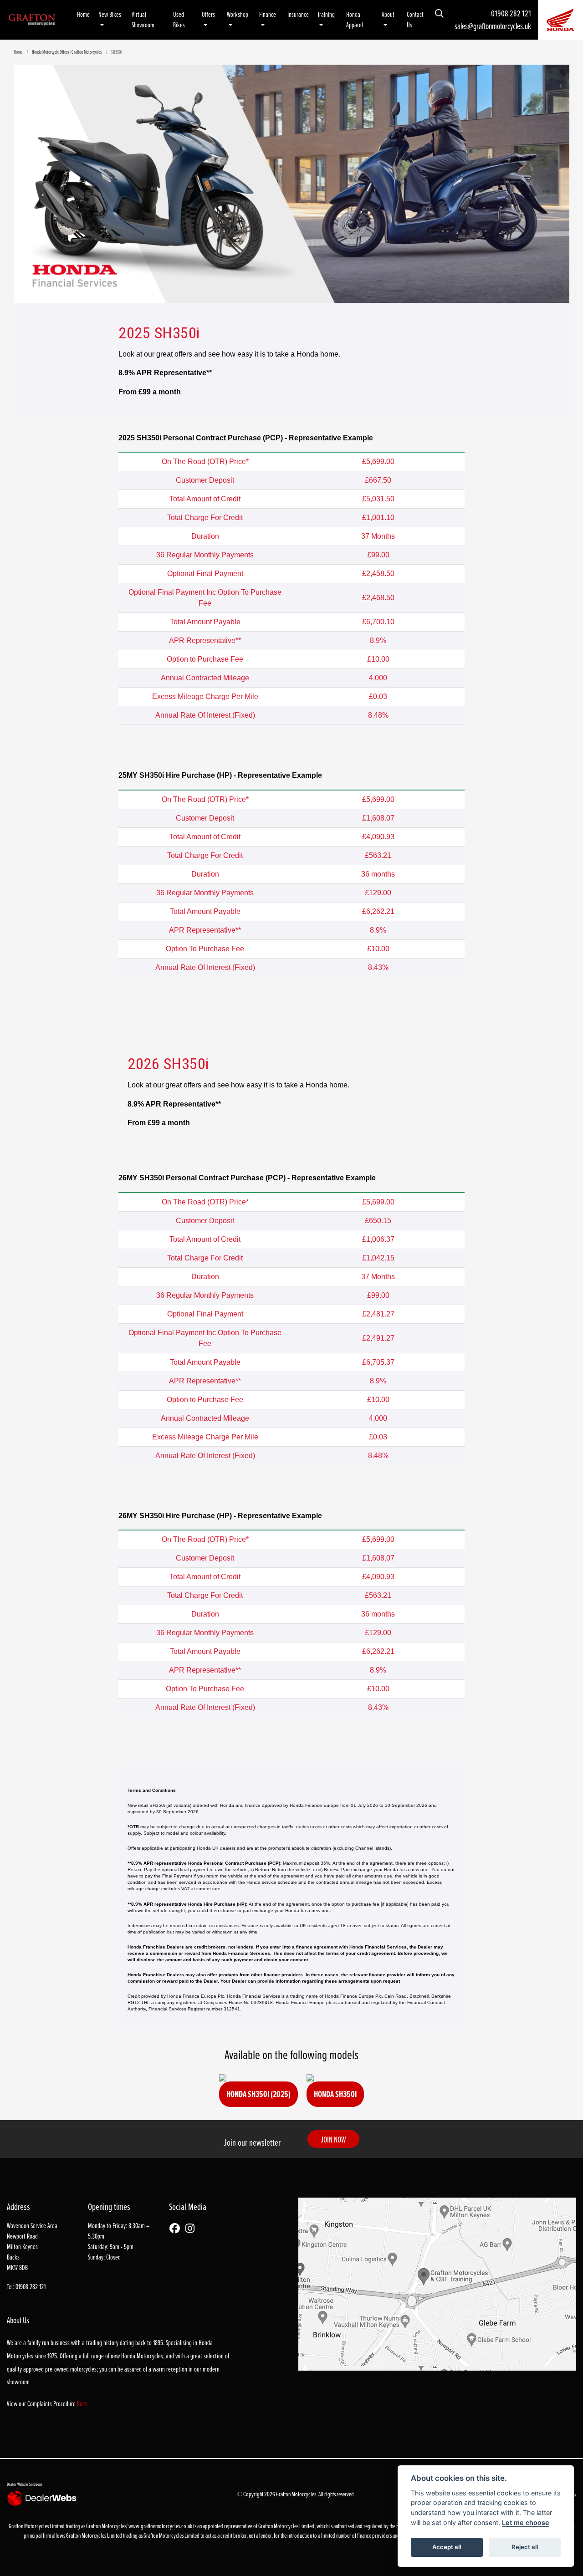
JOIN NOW (333, 2139)
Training (326, 14)
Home (83, 14)
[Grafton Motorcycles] (32, 19)
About (388, 14)
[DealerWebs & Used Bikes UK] (43, 2498)
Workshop (238, 14)
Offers (208, 14)
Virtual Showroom (143, 20)
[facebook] (177, 2229)
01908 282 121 (511, 13)
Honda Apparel (355, 20)
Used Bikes (179, 20)
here (82, 2404)
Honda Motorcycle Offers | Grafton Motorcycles (67, 52)
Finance (268, 14)
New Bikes (110, 14)
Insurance (298, 14)
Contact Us (415, 20)
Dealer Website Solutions (25, 2484)
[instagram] (192, 2229)
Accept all (447, 2547)
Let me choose (526, 2522)
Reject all (525, 2547)
